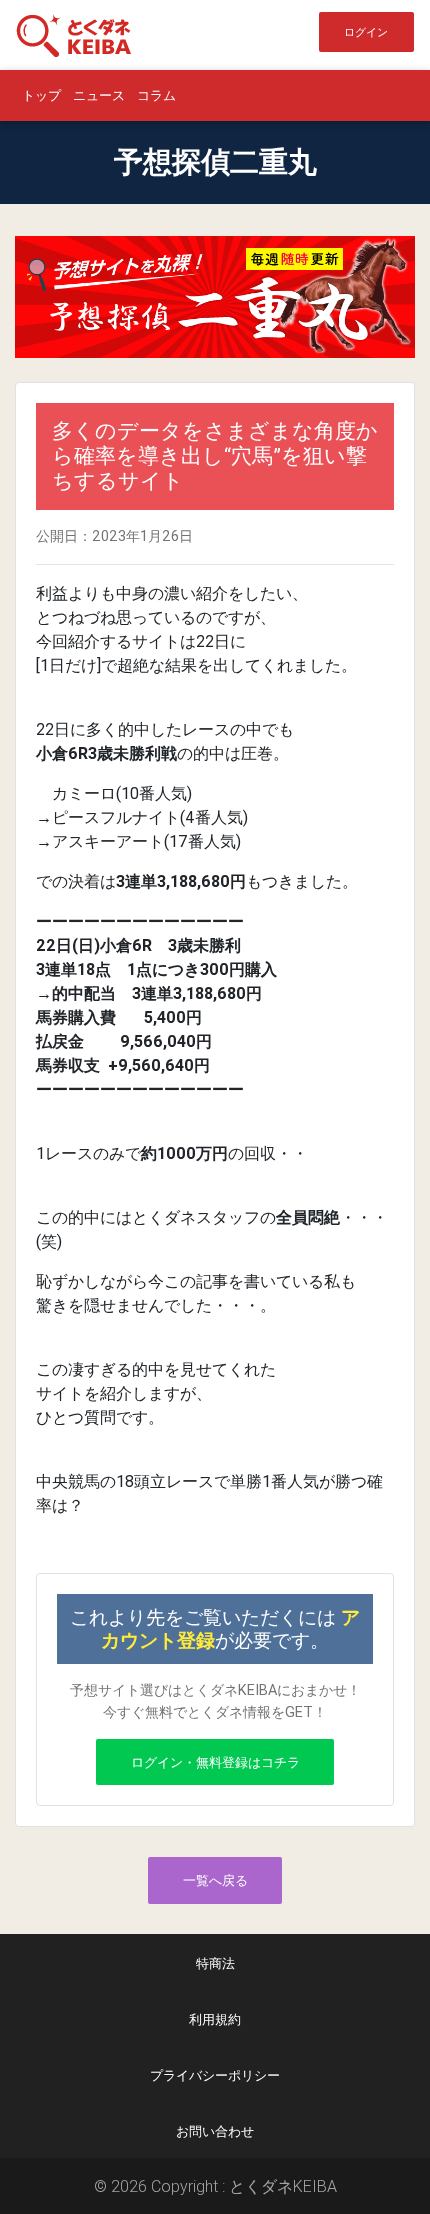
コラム (156, 95)
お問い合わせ (215, 2131)
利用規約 (215, 2019)
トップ (41, 95)
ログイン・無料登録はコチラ (215, 1762)
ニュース (99, 95)
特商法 (215, 1963)
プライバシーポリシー (215, 2075)
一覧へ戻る (215, 1880)
